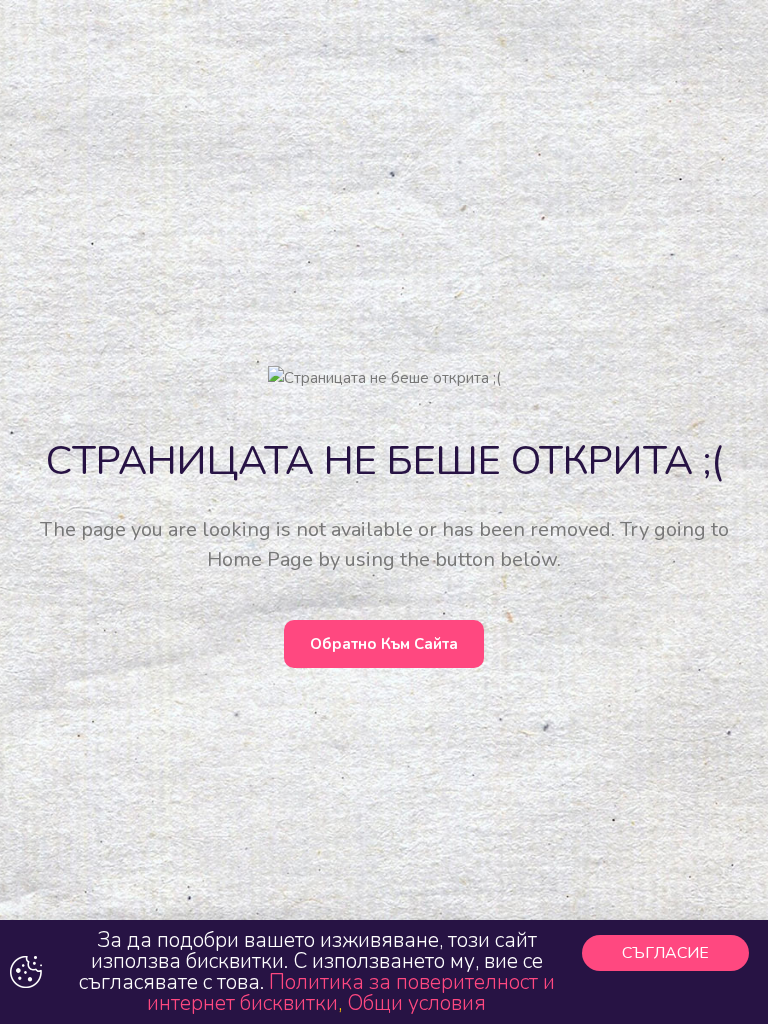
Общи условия (416, 1003)
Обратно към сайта (384, 644)
